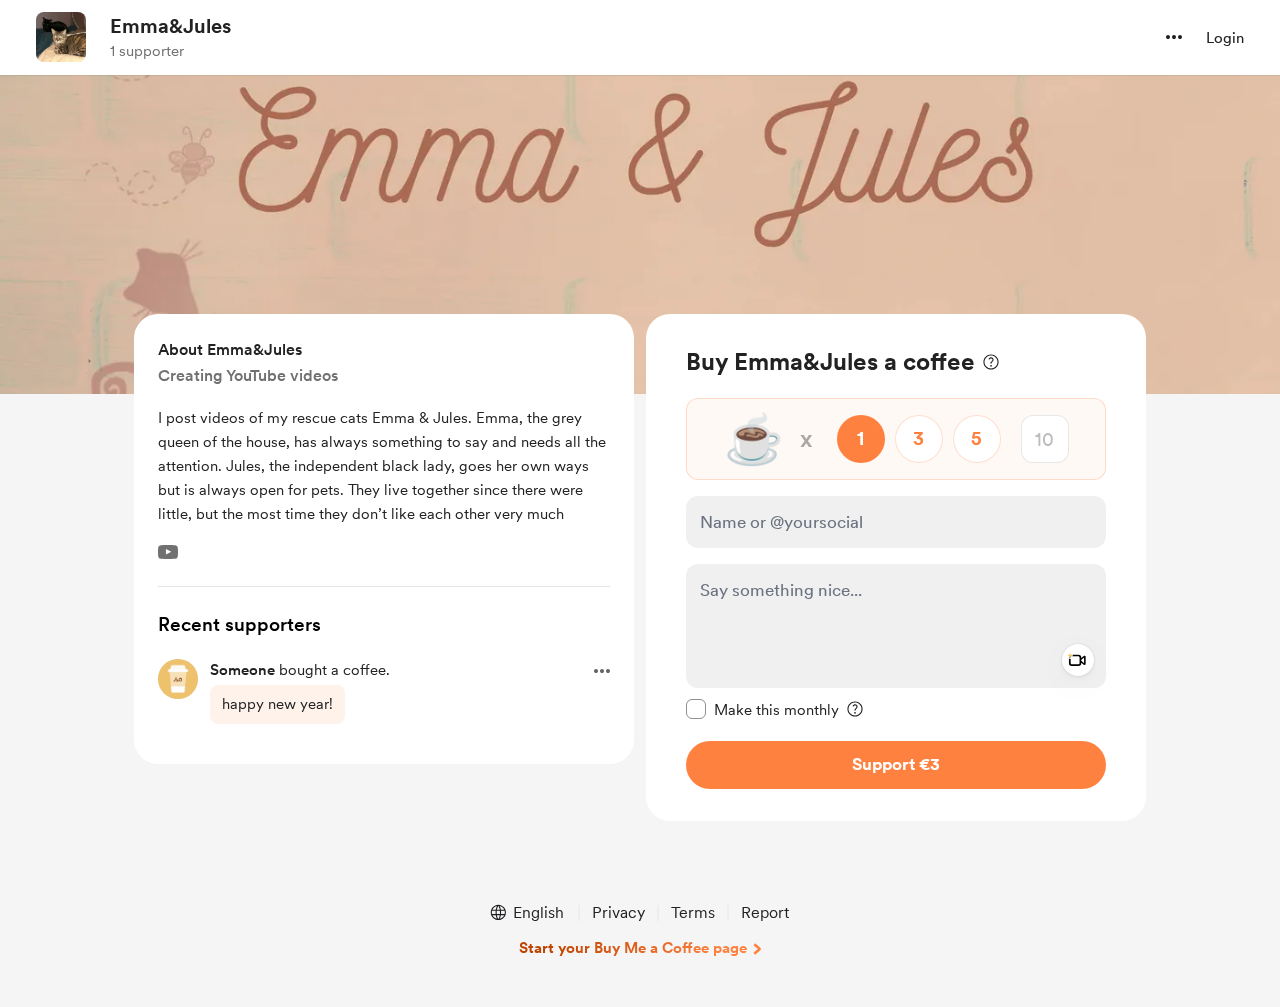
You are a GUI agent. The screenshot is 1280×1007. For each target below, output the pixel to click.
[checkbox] (762, 709)
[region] (896, 567)
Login (1225, 38)
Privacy (618, 912)
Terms (693, 912)
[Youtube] (168, 552)
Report (765, 912)
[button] (1174, 37)
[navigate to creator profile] (61, 37)
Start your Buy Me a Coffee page (633, 948)
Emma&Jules (170, 26)
